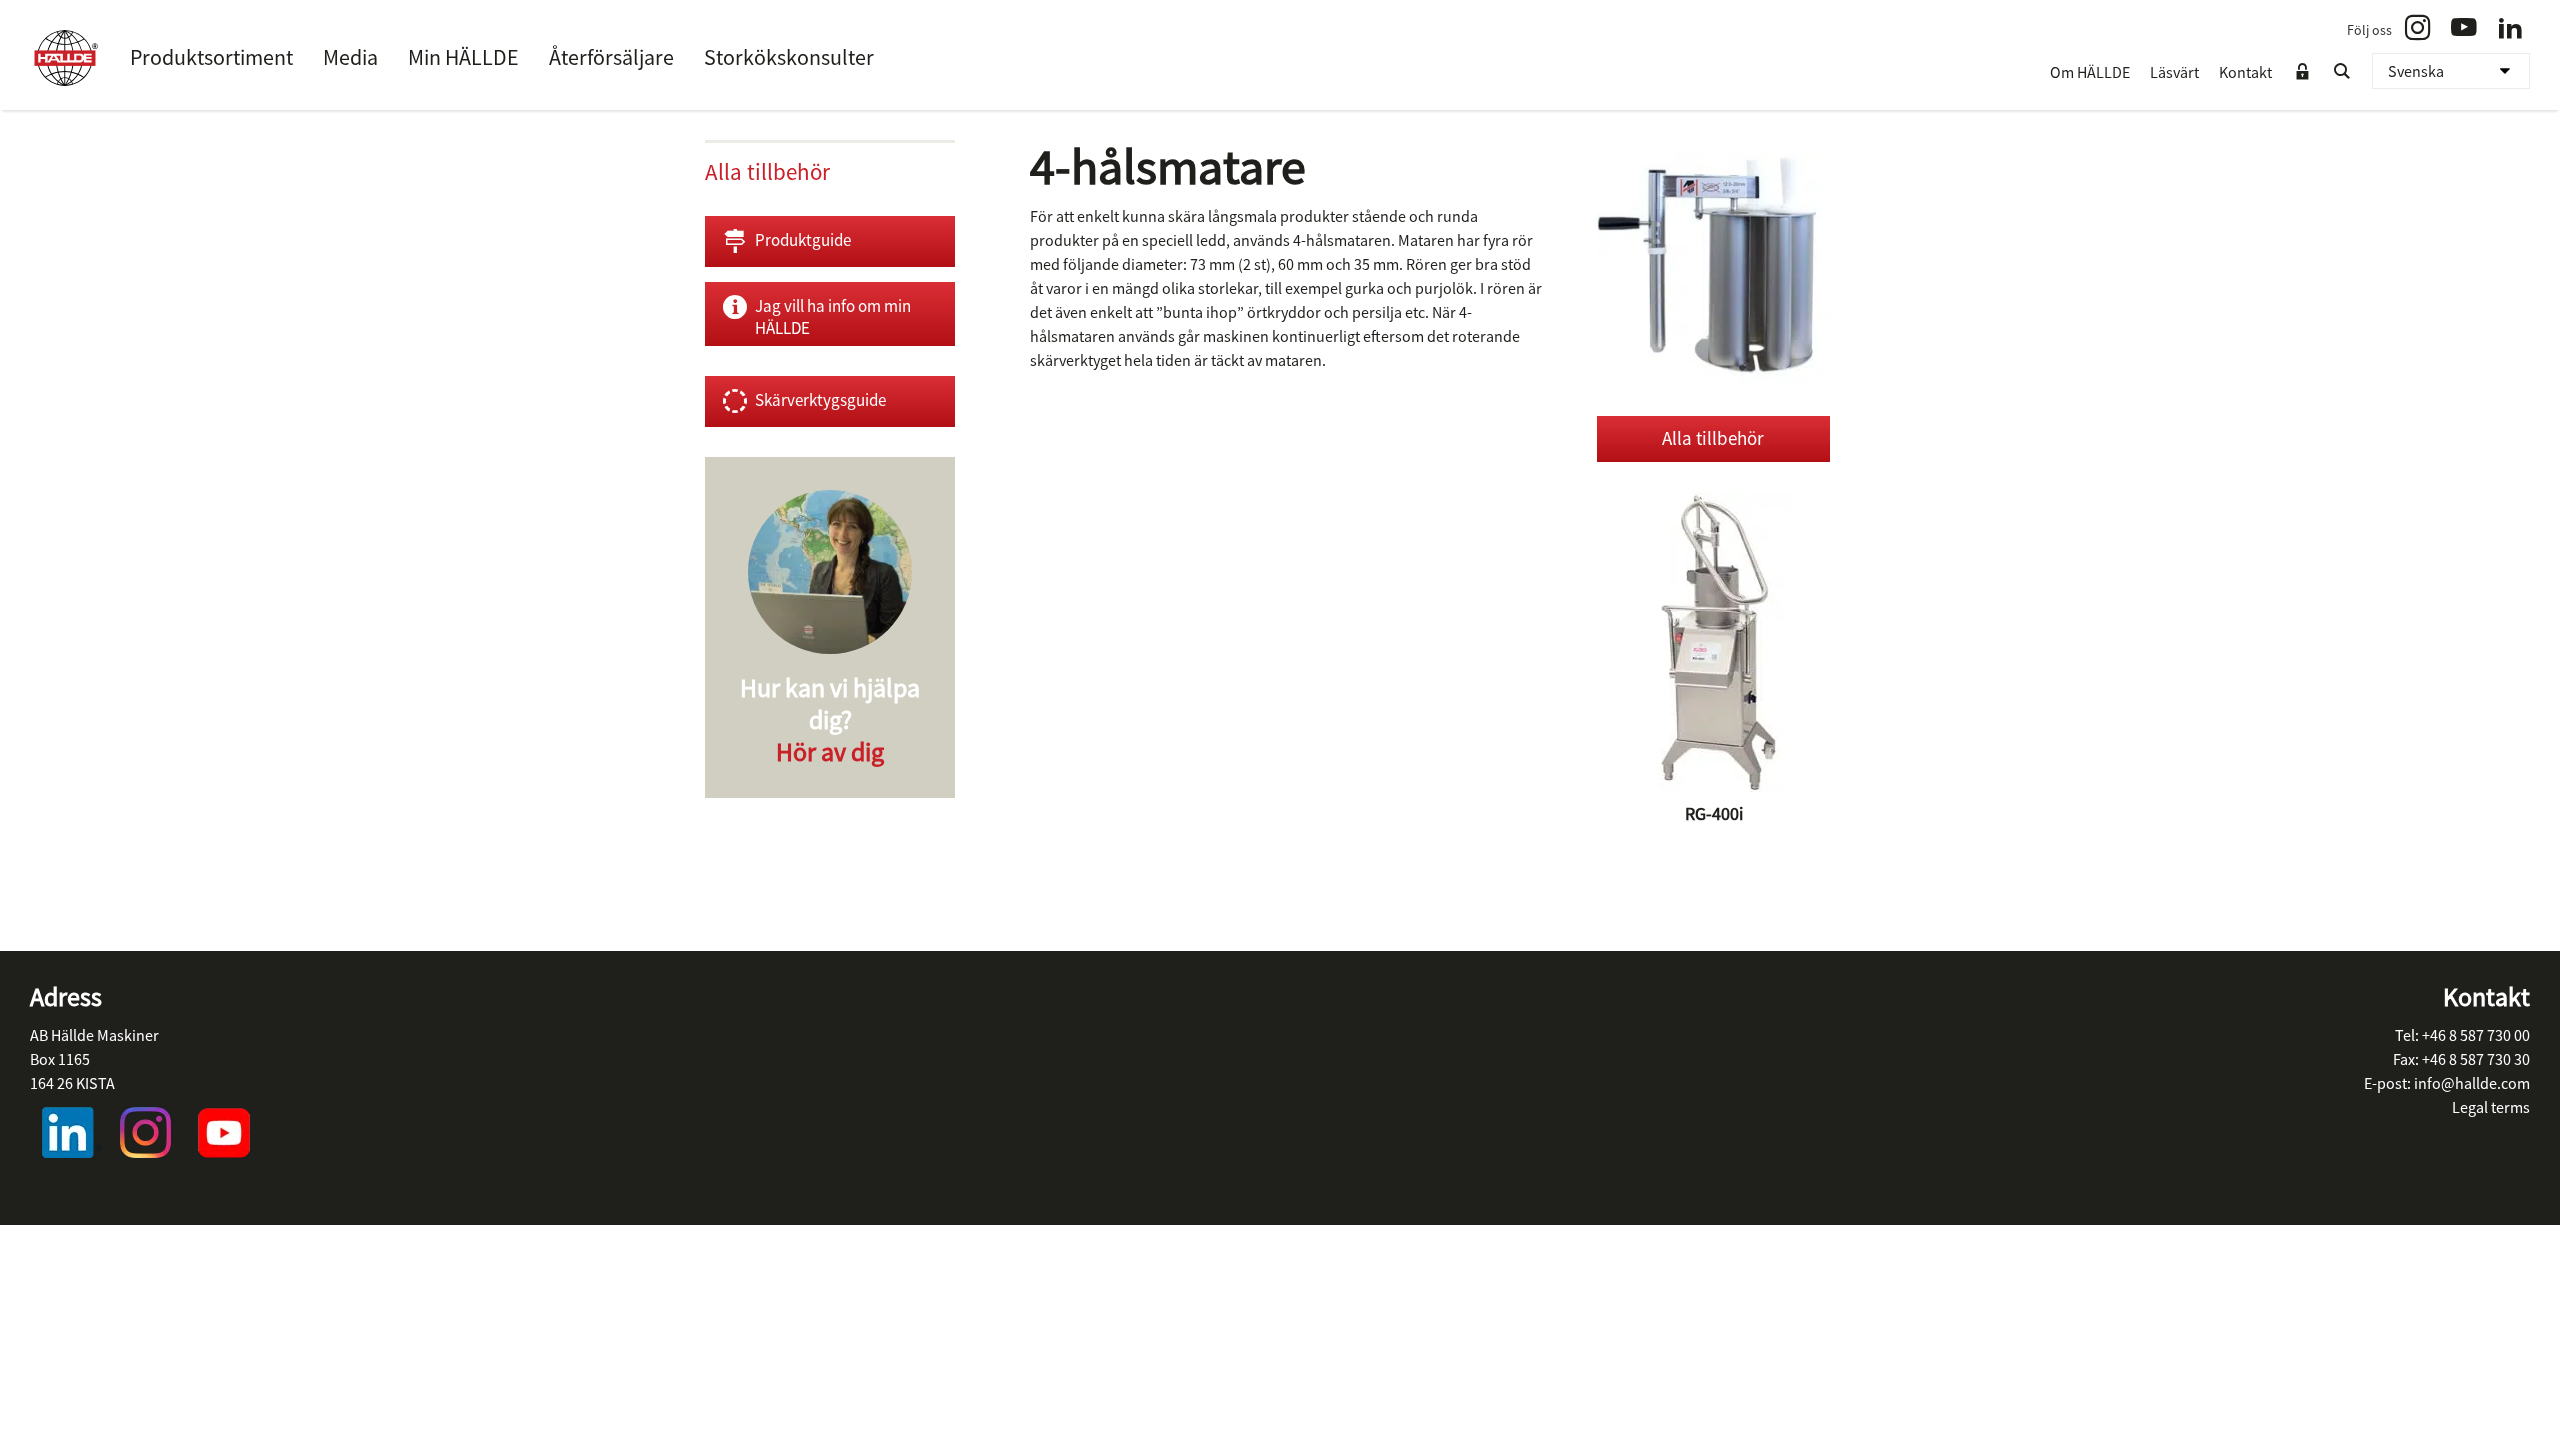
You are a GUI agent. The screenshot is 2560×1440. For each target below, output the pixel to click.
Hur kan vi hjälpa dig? (830, 719)
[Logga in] (2302, 72)
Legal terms (2491, 1107)
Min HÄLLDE (463, 57)
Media (350, 57)
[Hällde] (65, 58)
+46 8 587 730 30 (2476, 1059)
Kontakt (2245, 72)
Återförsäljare (611, 57)
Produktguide (803, 240)
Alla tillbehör (1713, 438)
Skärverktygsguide (820, 400)
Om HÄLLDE (2090, 72)
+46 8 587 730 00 (2476, 1035)
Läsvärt (2174, 72)
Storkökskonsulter (789, 57)
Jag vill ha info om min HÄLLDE (833, 317)
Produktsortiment (211, 57)
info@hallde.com (2472, 1083)
